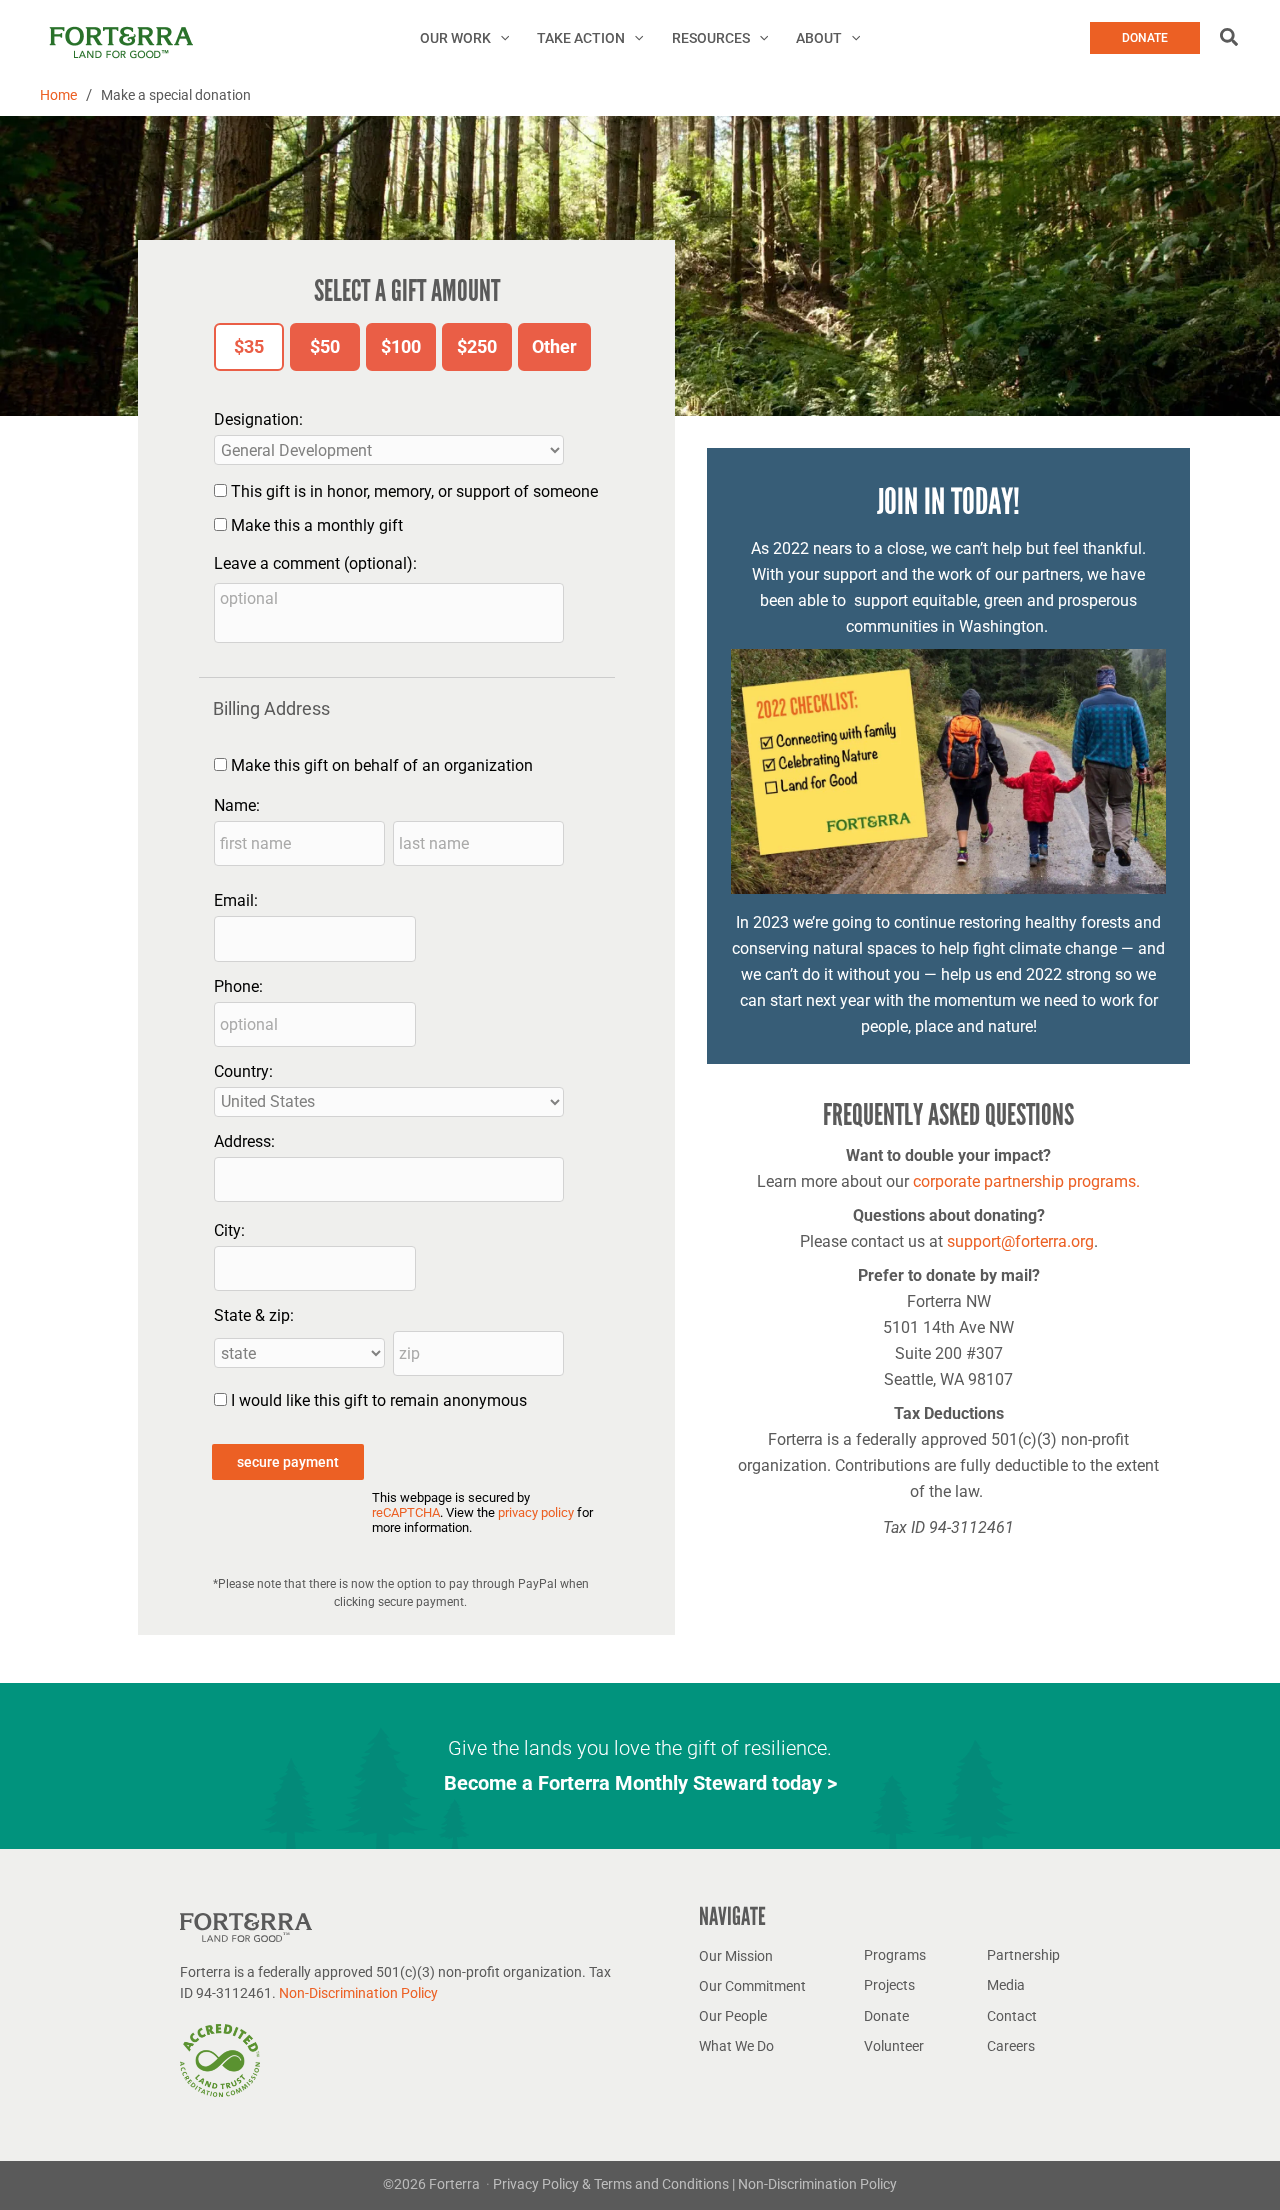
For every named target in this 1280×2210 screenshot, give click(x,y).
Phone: (238, 986)
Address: (244, 1141)
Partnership (1023, 1955)
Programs (895, 1955)
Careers (1011, 2046)
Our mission (736, 1956)
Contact (1012, 2016)
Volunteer (894, 2046)
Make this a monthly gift (317, 525)
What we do (736, 2046)
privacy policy (536, 1512)
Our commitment (752, 1986)
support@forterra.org (1020, 1241)
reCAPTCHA (406, 1512)
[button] (500, 38)
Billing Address (271, 708)
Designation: (258, 419)
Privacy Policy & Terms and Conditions (612, 2184)
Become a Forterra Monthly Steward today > (640, 1783)
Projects (889, 1985)
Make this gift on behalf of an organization (382, 765)
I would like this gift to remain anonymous (379, 1400)
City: (229, 1230)
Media (1006, 1985)
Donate (886, 2016)
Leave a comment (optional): (315, 563)
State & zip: (254, 1315)
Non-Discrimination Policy (358, 1993)
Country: (243, 1071)
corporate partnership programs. (1026, 1181)
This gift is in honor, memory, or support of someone (414, 491)
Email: (236, 900)
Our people (733, 2016)
